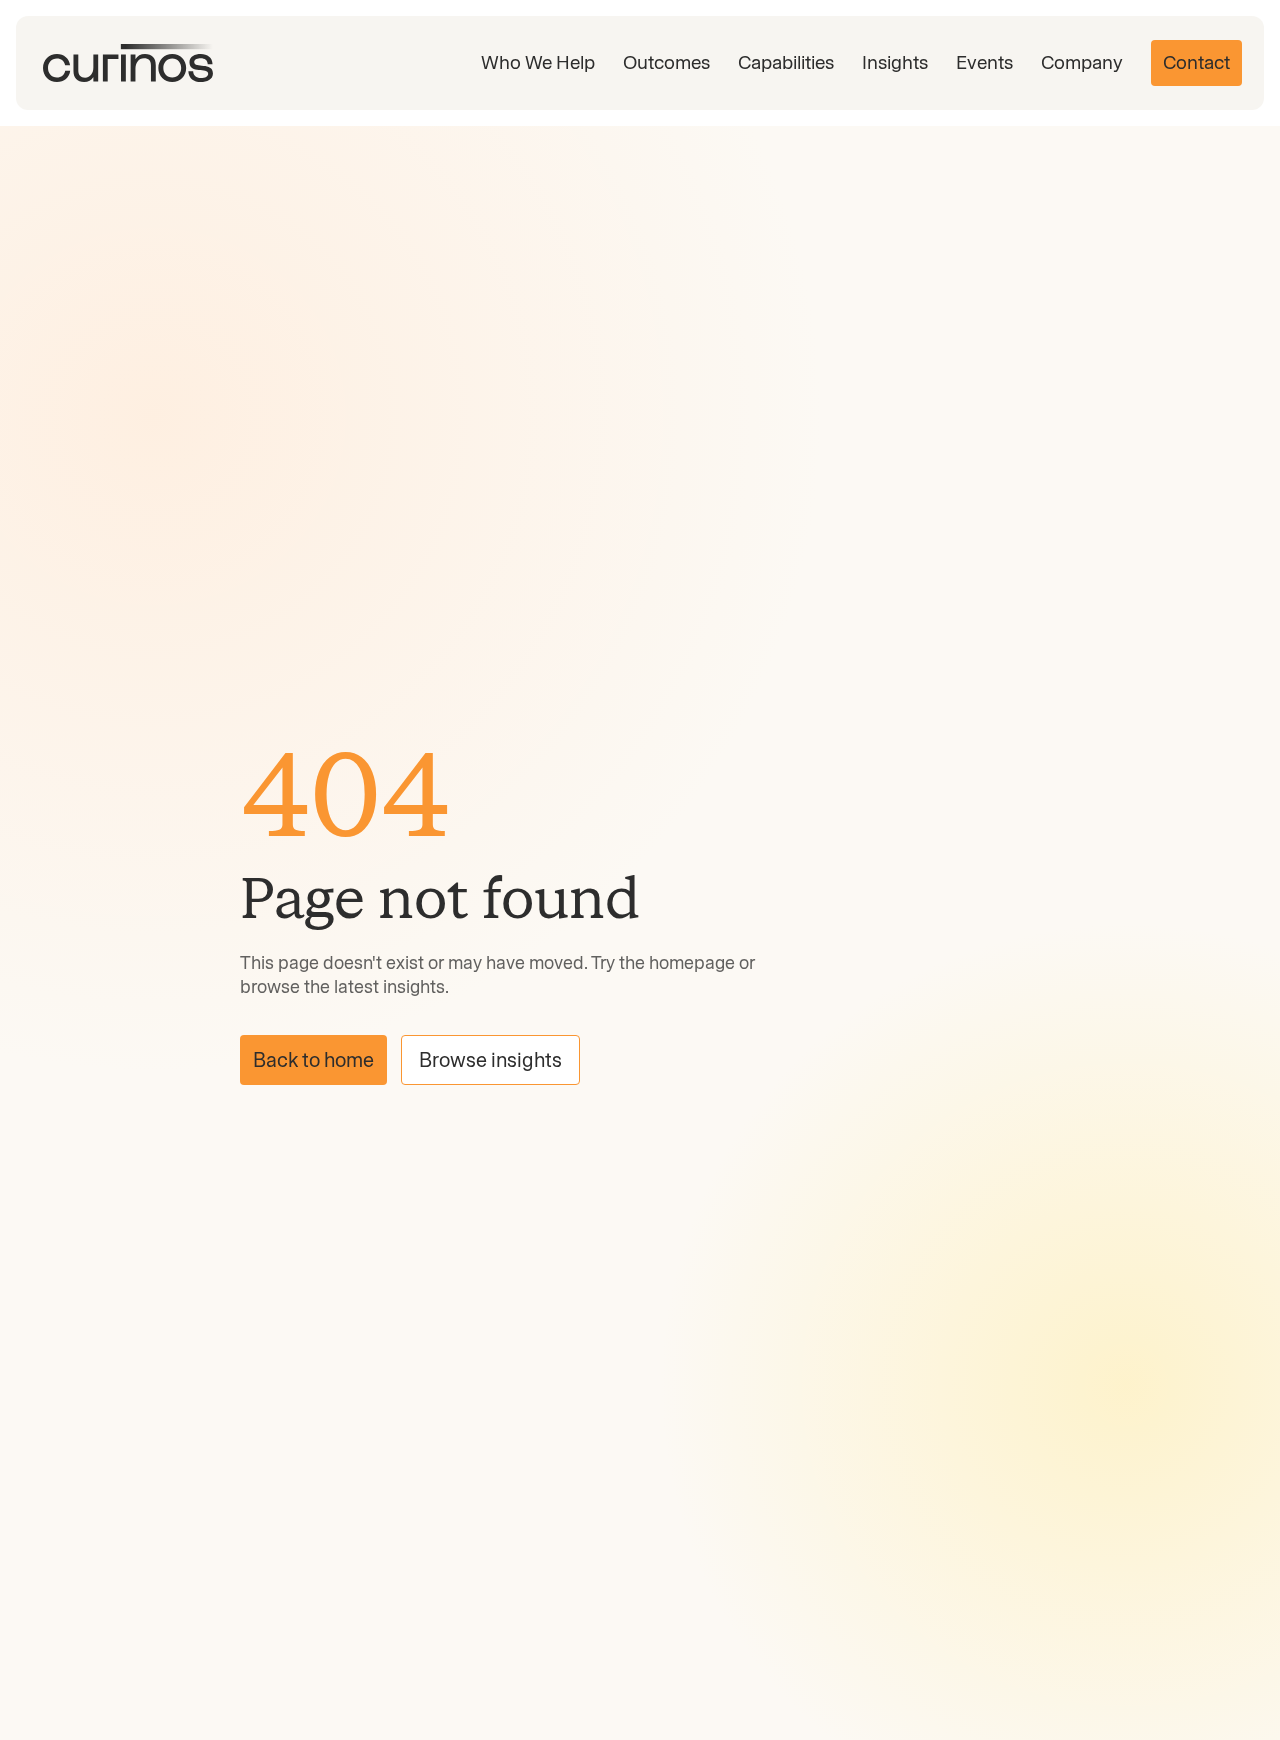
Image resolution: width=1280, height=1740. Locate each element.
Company (1082, 62)
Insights (895, 62)
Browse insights (490, 1060)
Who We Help (538, 62)
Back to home (313, 1060)
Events (984, 62)
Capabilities (786, 62)
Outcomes (666, 62)
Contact (1196, 62)
